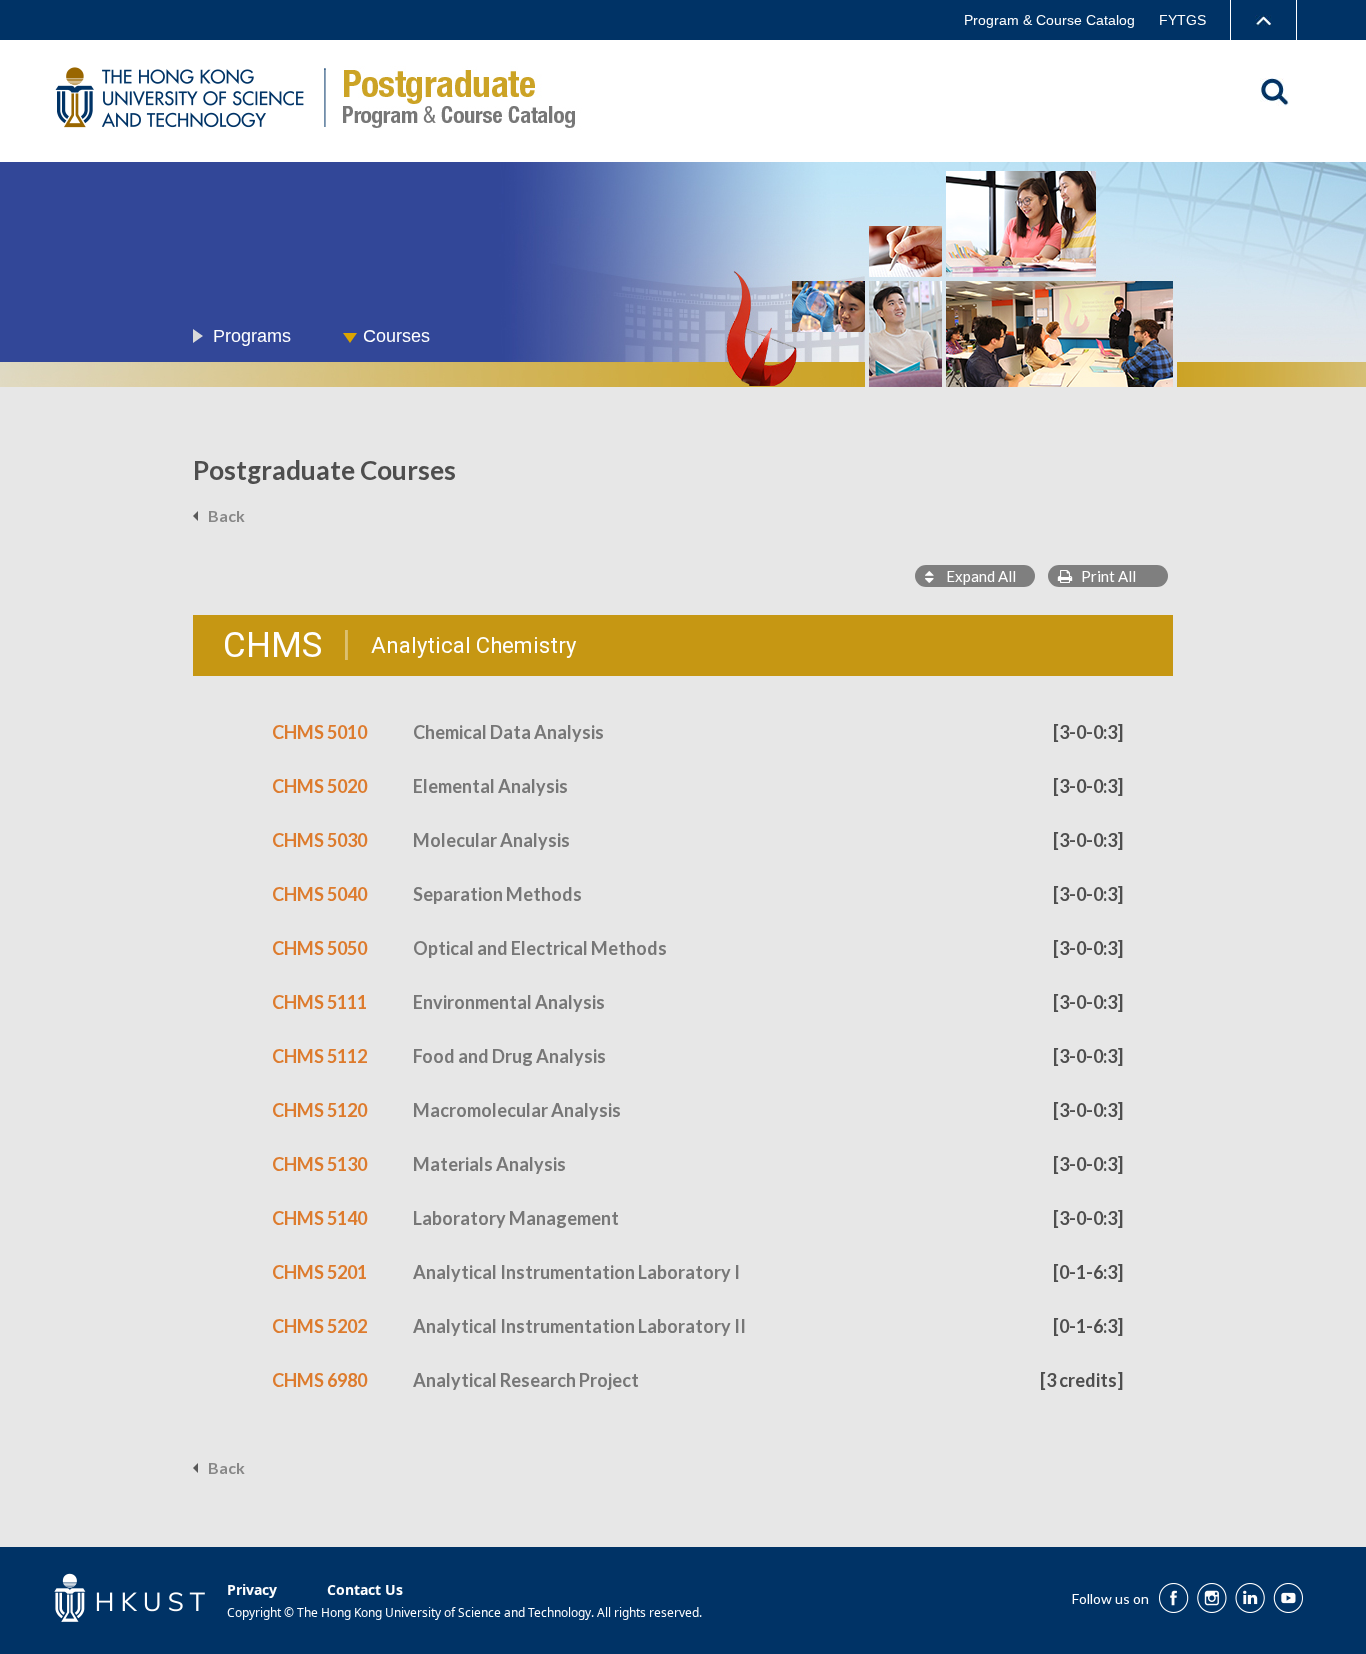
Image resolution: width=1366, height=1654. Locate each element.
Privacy (252, 1589)
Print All (1104, 576)
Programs (252, 336)
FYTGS (1182, 20)
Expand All (975, 576)
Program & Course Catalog (1049, 20)
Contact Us (365, 1589)
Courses (396, 336)
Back (226, 515)
